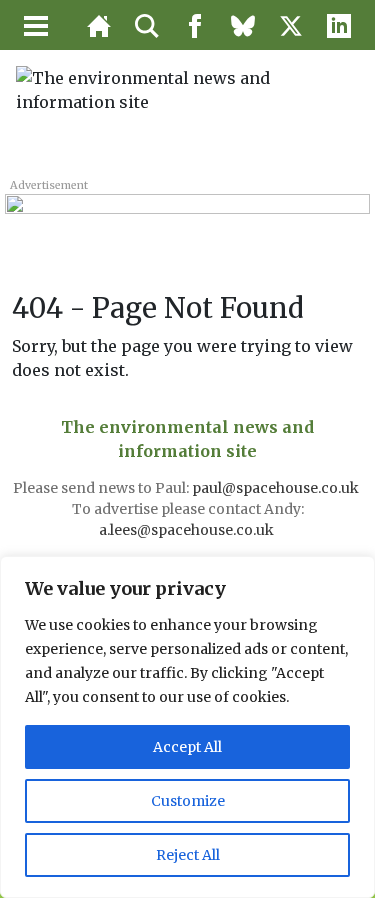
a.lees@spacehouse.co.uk (188, 530)
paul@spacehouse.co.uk (277, 488)
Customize (188, 801)
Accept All (187, 747)
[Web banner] (187, 215)
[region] (187, 727)
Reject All (188, 855)
